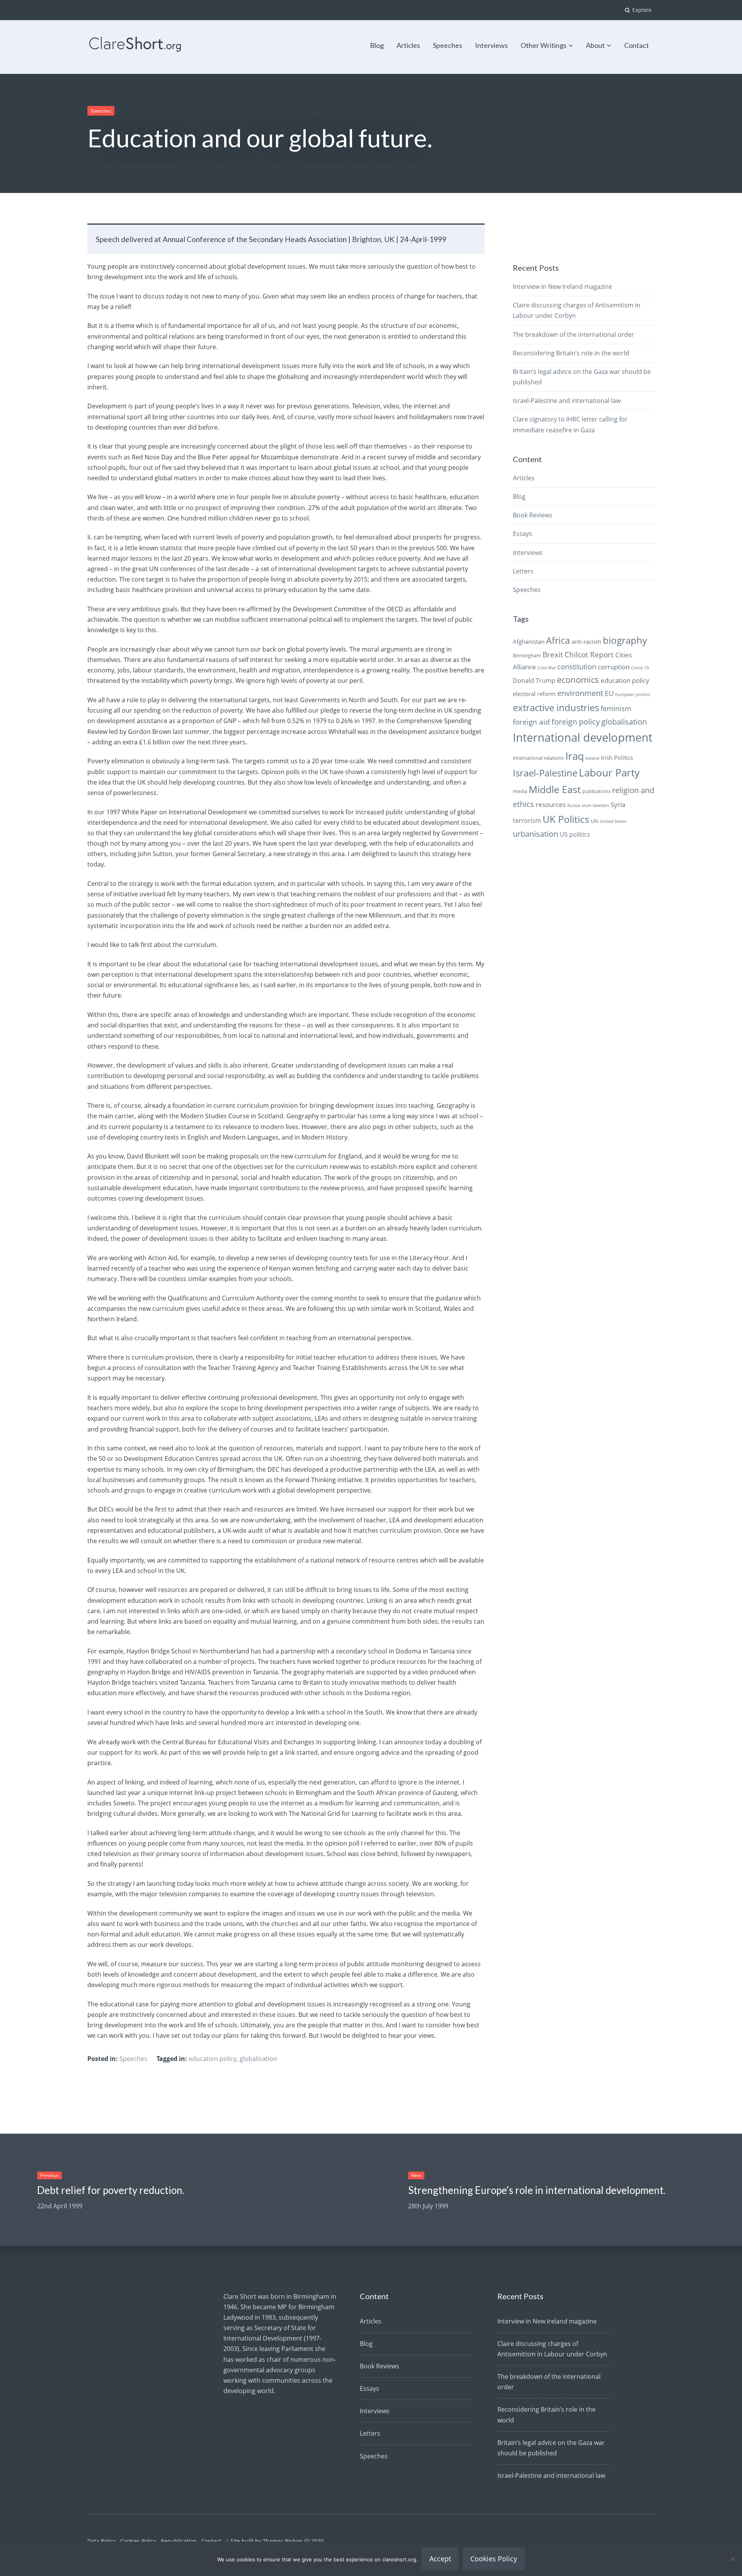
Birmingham (527, 655)
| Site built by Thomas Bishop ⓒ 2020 (275, 2541)
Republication (179, 2541)
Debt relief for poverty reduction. (111, 2190)
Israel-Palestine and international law (567, 401)
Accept (440, 2559)
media (520, 791)
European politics (633, 694)
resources (551, 804)
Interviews (491, 45)
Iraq (575, 756)
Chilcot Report (589, 655)
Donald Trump (534, 681)
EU (609, 693)
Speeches (448, 45)
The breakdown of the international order (574, 334)
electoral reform (534, 694)
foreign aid (531, 722)
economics (578, 680)
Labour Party (609, 773)
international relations (538, 758)
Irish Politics (617, 757)
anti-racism (586, 641)
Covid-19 (640, 668)
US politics (575, 834)
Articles (408, 45)
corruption (614, 667)
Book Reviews (533, 515)
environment (580, 693)
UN (595, 821)
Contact (636, 45)
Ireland (592, 758)
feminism (616, 708)
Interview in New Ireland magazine (562, 287)
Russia (574, 805)
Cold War (547, 668)
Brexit (553, 655)
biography (625, 640)
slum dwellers (595, 805)
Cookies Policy (138, 2541)
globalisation (258, 2059)
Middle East (555, 789)
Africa (558, 641)
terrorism (527, 821)
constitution (577, 667)
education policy (213, 2059)
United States (613, 821)
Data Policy (101, 2541)
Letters (523, 571)
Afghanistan (529, 641)
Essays (522, 534)
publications (596, 791)
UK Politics (566, 819)
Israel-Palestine (545, 773)
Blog (377, 45)
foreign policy (576, 722)
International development (583, 737)
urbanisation (535, 834)
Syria (618, 804)
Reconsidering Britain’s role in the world (571, 353)
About (595, 45)
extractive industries (556, 708)
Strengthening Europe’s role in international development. (537, 2190)
